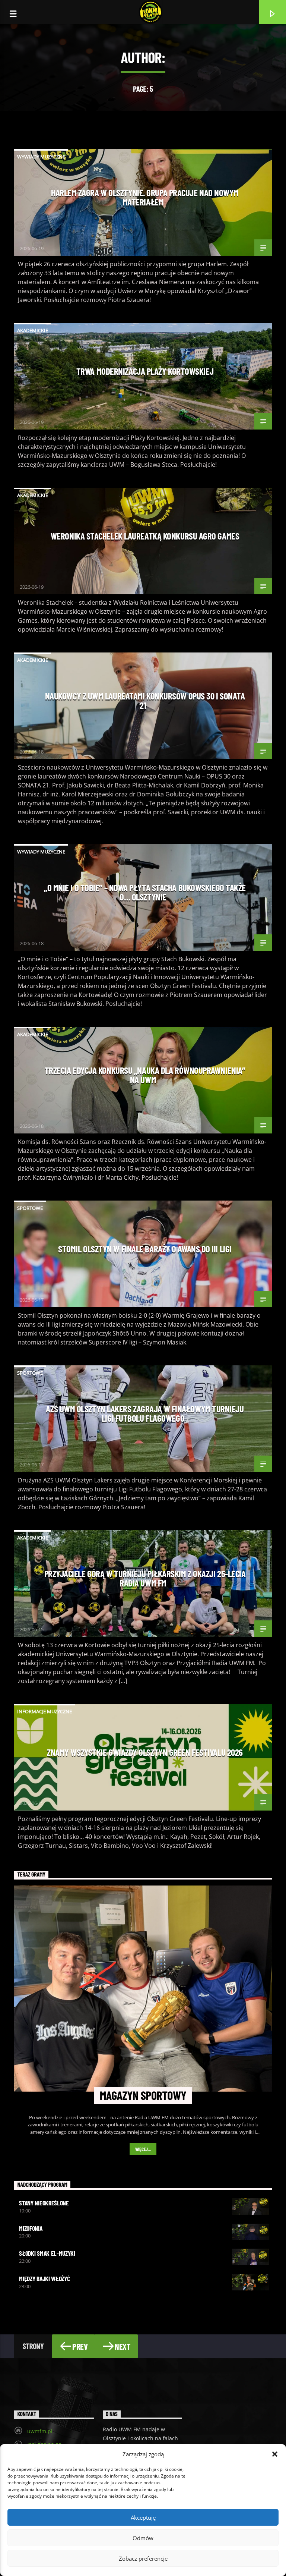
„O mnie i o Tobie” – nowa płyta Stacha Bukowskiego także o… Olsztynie (145, 892)
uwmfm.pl (40, 2431)
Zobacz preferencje (143, 2558)
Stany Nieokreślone (44, 2203)
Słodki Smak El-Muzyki (47, 2253)
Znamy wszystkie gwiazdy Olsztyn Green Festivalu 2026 (145, 1752)
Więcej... (143, 2149)
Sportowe (30, 1208)
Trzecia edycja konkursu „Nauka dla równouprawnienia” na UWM (145, 1075)
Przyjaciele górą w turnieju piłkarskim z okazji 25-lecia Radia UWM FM (145, 1578)
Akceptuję (143, 2517)
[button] (275, 2454)
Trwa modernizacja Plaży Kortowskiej (145, 371)
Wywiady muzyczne (41, 157)
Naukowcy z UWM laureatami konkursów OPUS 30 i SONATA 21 (145, 701)
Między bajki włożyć (44, 2278)
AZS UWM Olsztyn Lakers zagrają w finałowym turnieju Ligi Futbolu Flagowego (145, 1413)
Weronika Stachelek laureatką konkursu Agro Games (145, 536)
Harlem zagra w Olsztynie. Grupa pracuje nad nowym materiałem (145, 197)
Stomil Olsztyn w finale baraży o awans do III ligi (145, 1249)
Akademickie (33, 330)
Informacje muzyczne (45, 1711)
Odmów (143, 2538)
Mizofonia (31, 2228)
